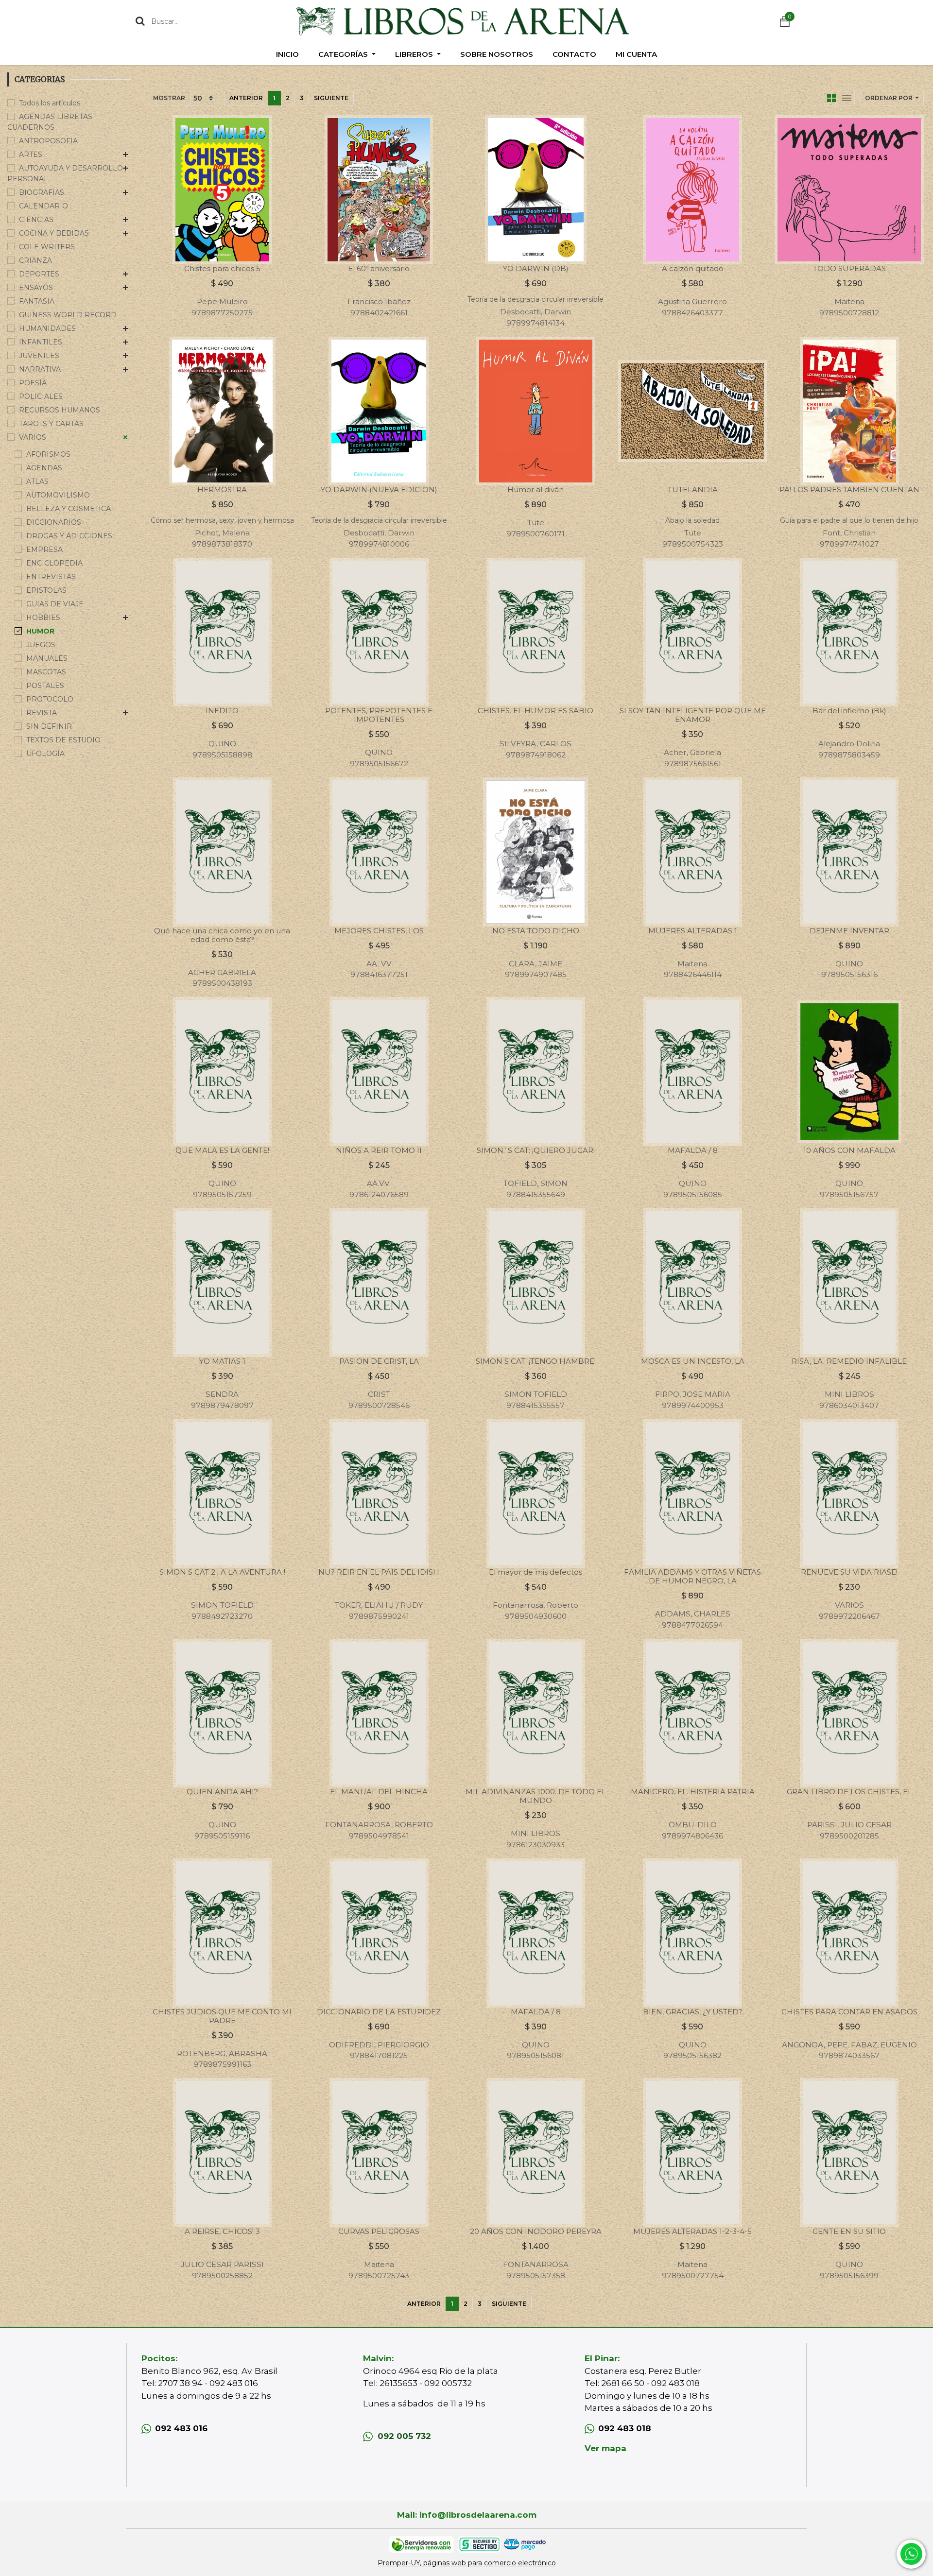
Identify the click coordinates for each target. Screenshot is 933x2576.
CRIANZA (35, 260)
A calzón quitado (693, 268)
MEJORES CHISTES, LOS (379, 931)
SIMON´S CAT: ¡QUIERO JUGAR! (536, 1150)
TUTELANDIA (693, 489)
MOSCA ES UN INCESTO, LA (693, 1361)
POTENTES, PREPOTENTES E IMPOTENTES (379, 715)
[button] (892, 98)
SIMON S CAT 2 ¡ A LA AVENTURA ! (222, 1572)
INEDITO (222, 711)
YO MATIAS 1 (222, 1361)
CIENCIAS (36, 220)
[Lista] (847, 98)
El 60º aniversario (379, 268)
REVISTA (42, 713)
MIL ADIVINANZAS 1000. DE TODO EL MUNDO (536, 1796)
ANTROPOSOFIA (48, 141)
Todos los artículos (50, 103)
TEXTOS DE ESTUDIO (63, 740)
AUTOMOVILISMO (58, 495)
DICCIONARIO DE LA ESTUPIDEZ (379, 2012)
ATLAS (37, 481)
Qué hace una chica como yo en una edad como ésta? (222, 935)
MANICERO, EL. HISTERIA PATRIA (693, 1792)
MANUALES (47, 658)
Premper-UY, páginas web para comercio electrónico (467, 2563)
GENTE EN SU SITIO (849, 2231)
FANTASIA (37, 301)
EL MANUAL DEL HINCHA (379, 1792)
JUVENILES (39, 356)
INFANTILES (41, 342)
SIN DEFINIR (49, 726)
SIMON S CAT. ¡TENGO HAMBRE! (536, 1361)
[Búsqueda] (140, 21)
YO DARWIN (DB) (536, 268)
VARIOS (33, 437)
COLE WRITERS (47, 247)
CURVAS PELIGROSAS (379, 2231)
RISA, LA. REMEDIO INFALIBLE (849, 1361)
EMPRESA (44, 550)
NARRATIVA (40, 369)
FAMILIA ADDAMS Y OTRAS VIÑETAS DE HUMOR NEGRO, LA (692, 1576)
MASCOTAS (46, 672)
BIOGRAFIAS (42, 192)
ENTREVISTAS (51, 577)
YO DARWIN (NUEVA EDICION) (379, 489)
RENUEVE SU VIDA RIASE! (849, 1572)
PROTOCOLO (50, 699)
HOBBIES (43, 618)
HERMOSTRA (222, 489)
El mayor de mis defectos (536, 1572)
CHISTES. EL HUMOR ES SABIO (536, 711)
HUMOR (40, 631)
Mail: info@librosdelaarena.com (467, 2515)
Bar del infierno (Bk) (849, 711)
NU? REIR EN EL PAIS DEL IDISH (379, 1572)
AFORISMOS (48, 454)
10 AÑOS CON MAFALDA (849, 1150)
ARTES (31, 155)
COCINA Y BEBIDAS (54, 233)
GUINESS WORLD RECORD (68, 315)
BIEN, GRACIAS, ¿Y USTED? (693, 2012)
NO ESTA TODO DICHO (536, 931)
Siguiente (331, 98)
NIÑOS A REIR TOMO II (379, 1150)
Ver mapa (605, 2448)
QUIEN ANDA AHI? (222, 1792)
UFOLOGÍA (45, 754)
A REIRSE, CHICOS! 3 (222, 2231)
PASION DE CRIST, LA (379, 1361)
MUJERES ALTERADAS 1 (693, 931)
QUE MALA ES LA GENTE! (222, 1150)
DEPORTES (39, 274)
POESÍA (33, 383)
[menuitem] (287, 54)
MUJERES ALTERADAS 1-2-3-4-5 (692, 2231)
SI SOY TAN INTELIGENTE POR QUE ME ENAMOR (693, 715)
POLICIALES (41, 396)
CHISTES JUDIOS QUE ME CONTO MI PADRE (222, 2016)
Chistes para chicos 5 (222, 268)
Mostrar (169, 98)
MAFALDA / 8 (693, 1150)
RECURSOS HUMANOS (60, 410)
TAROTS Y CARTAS (51, 424)
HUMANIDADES (47, 328)
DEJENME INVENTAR (849, 931)
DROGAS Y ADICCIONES (69, 536)
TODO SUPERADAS (849, 268)
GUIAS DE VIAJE (55, 604)
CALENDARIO (43, 206)
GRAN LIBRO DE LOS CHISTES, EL (849, 1792)
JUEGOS (41, 645)
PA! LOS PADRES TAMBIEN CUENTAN (849, 489)
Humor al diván (536, 489)
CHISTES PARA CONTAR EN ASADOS (849, 2012)
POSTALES (45, 686)
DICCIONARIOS (54, 522)
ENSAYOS (36, 288)
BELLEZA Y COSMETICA (69, 509)
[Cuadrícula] (831, 98)
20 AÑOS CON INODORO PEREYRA (536, 2231)
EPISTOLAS (46, 590)
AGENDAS (44, 468)
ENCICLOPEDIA (54, 563)
